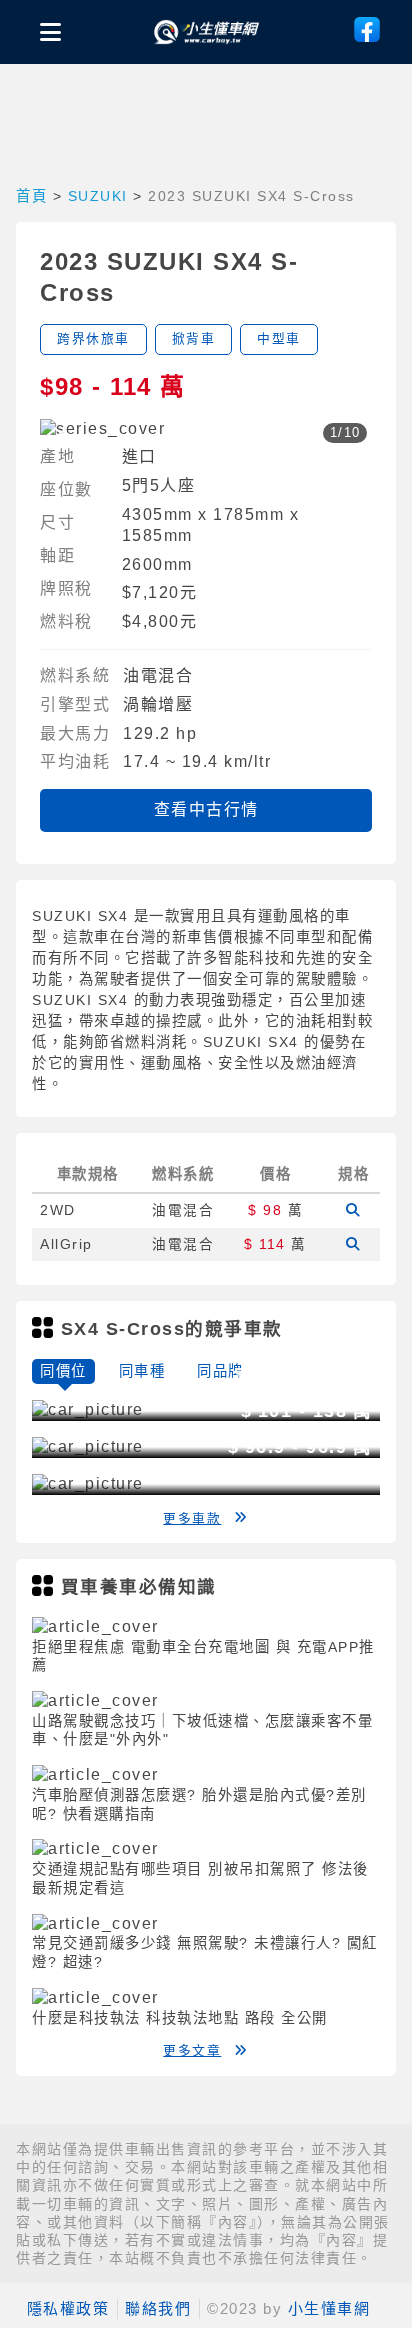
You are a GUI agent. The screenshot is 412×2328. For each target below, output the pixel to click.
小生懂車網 (329, 2308)
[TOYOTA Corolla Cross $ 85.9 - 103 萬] (88, 1409)
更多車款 (192, 1518)
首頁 (31, 196)
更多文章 (192, 2050)
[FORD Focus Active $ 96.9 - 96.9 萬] (88, 1483)
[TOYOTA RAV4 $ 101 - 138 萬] (88, 1446)
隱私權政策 (68, 2308)
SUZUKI (98, 196)
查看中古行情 (206, 809)
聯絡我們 (158, 2308)
